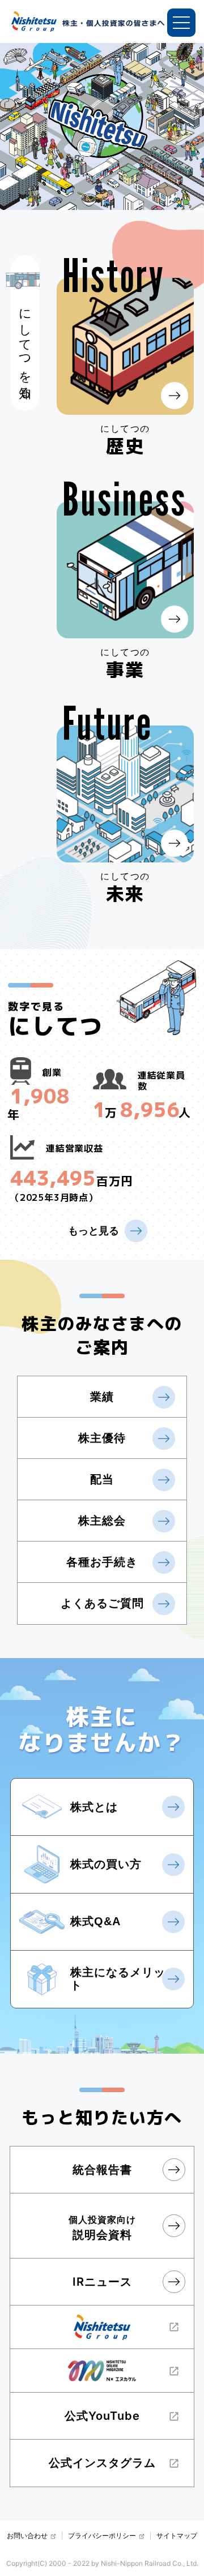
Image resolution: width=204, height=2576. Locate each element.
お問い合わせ (27, 2536)
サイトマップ (177, 2536)
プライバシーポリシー (102, 2536)
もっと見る (93, 1231)
